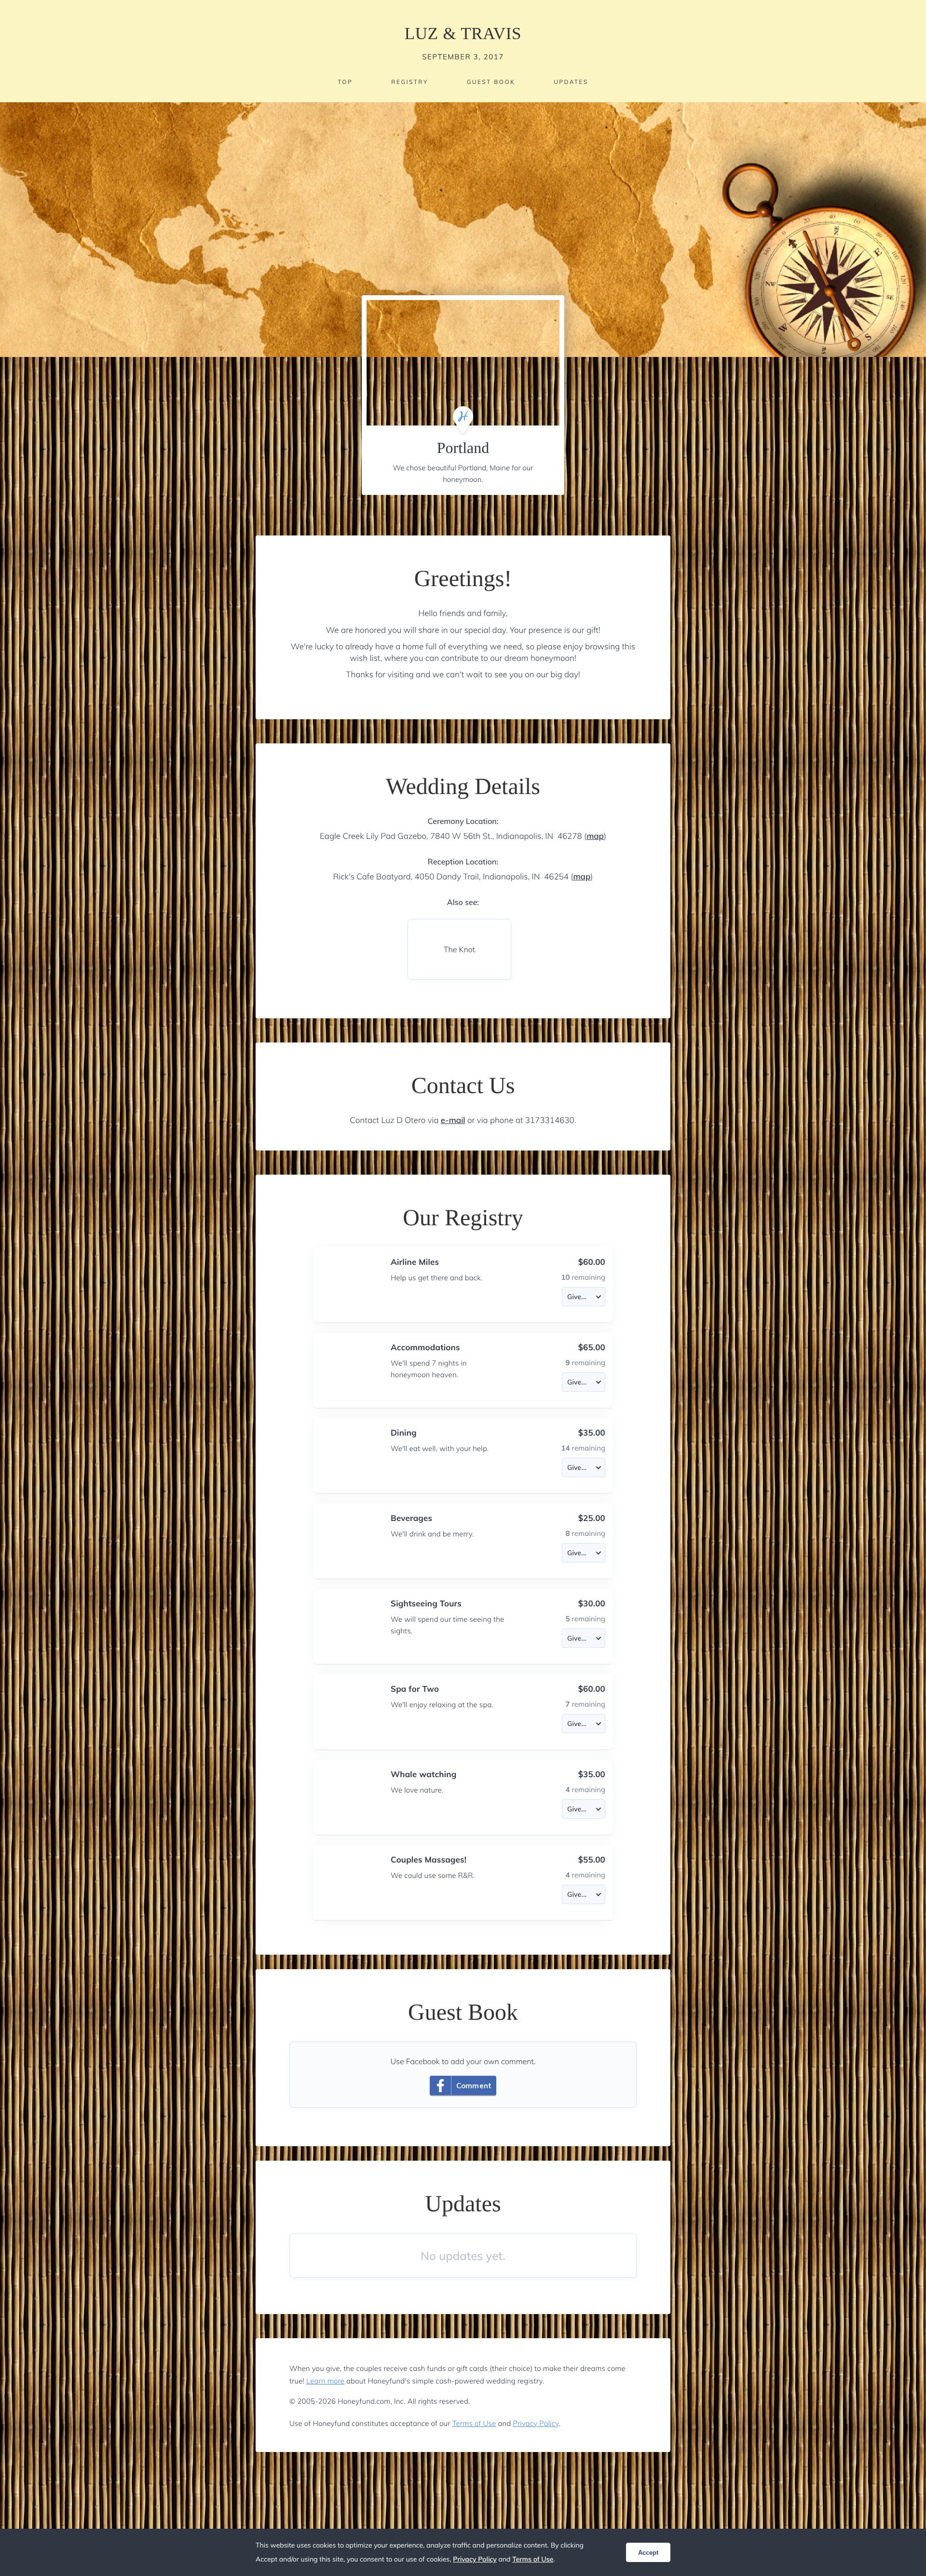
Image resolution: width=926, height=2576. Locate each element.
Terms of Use (474, 2423)
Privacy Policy (536, 2423)
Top (345, 82)
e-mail (453, 1120)
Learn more (325, 2381)
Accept (648, 2553)
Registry (409, 82)
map (595, 836)
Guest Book (491, 82)
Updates (571, 82)
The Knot (459, 949)
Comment (474, 2086)
